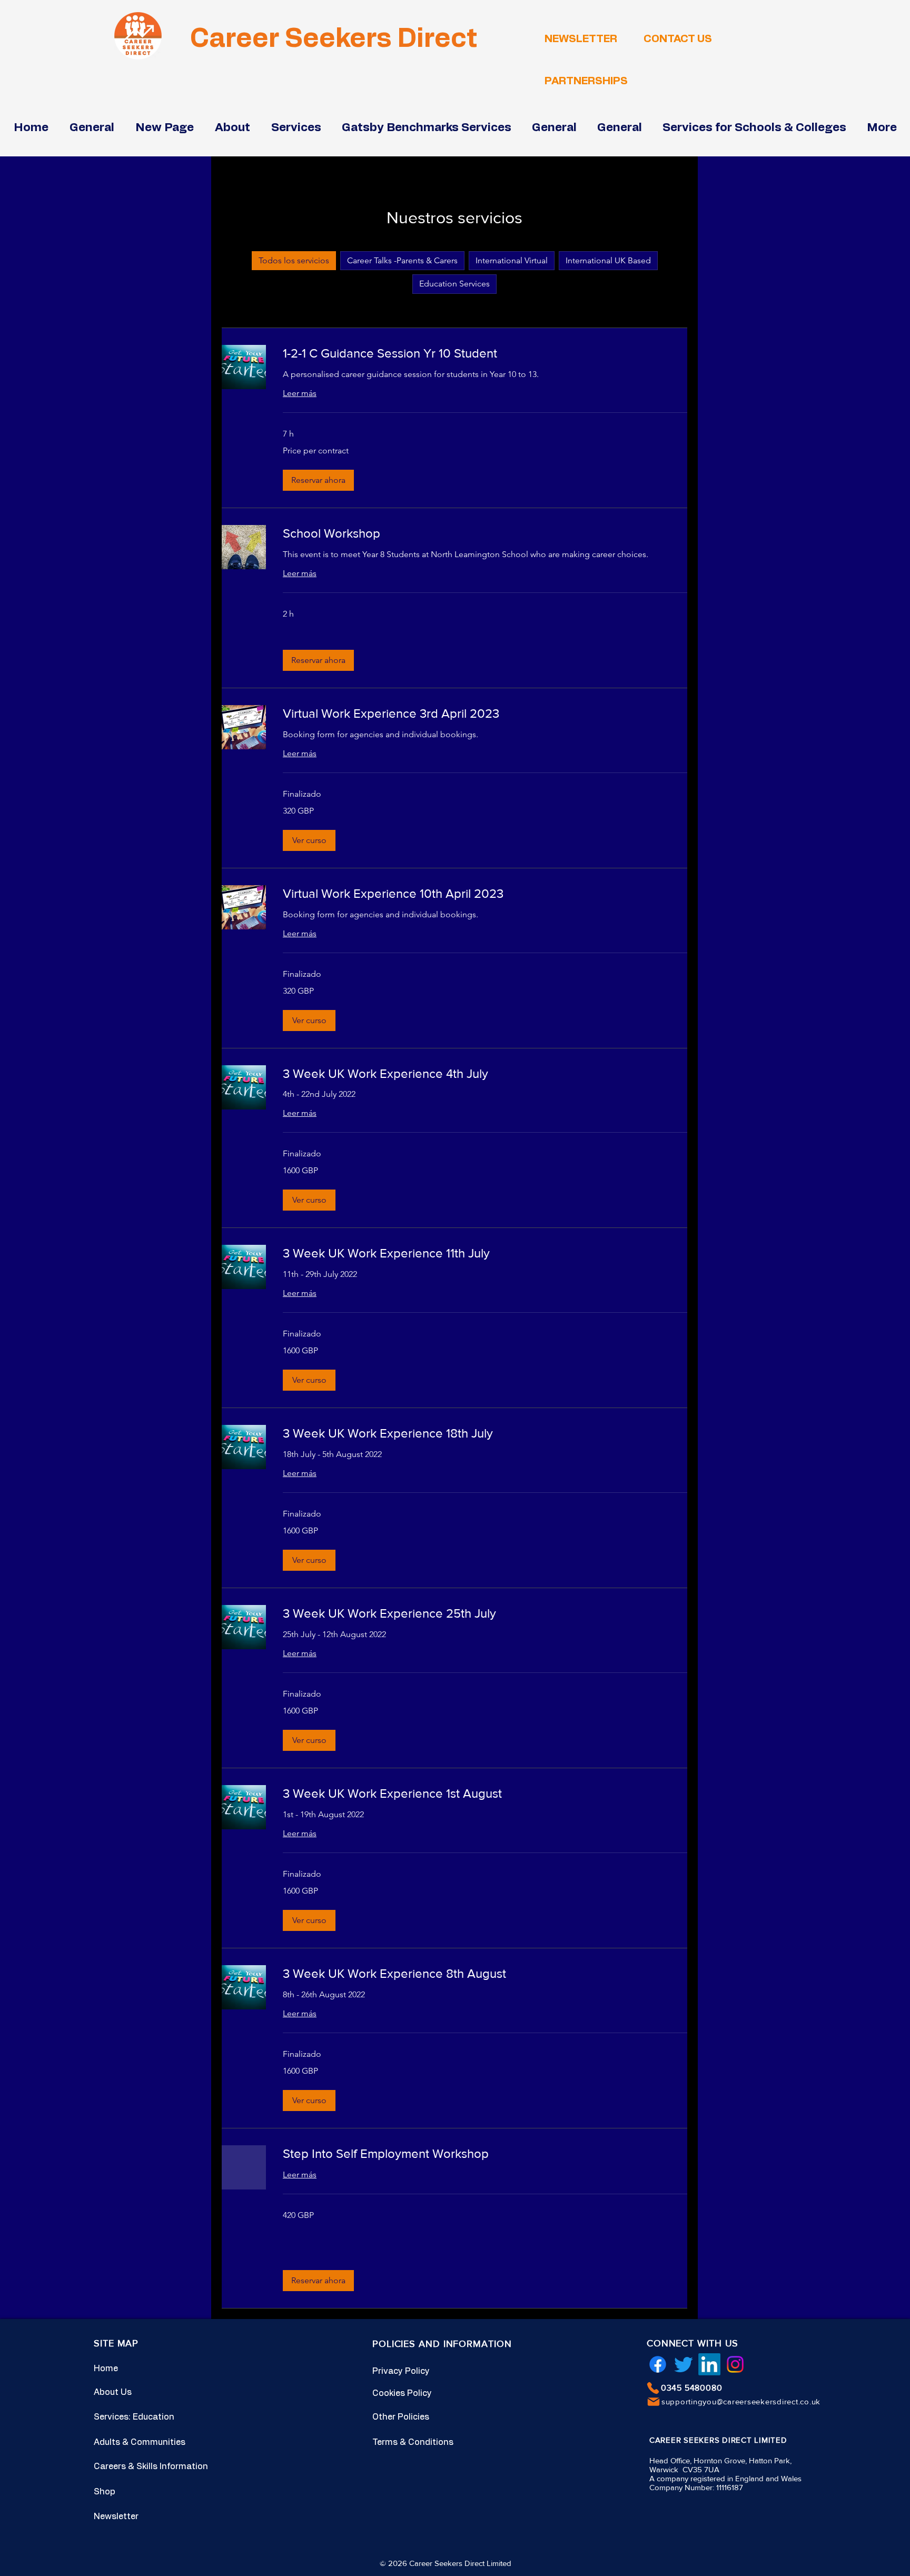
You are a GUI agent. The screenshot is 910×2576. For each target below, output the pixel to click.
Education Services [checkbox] (454, 284)
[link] (485, 353)
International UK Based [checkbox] (608, 260)
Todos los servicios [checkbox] (294, 260)
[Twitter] (684, 2364)
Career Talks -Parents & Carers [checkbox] (402, 260)
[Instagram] (735, 2364)
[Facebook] (658, 2364)
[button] (318, 480)
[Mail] (654, 2402)
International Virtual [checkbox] (512, 260)
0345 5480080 (692, 2388)
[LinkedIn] (709, 2364)
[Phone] (653, 2388)
